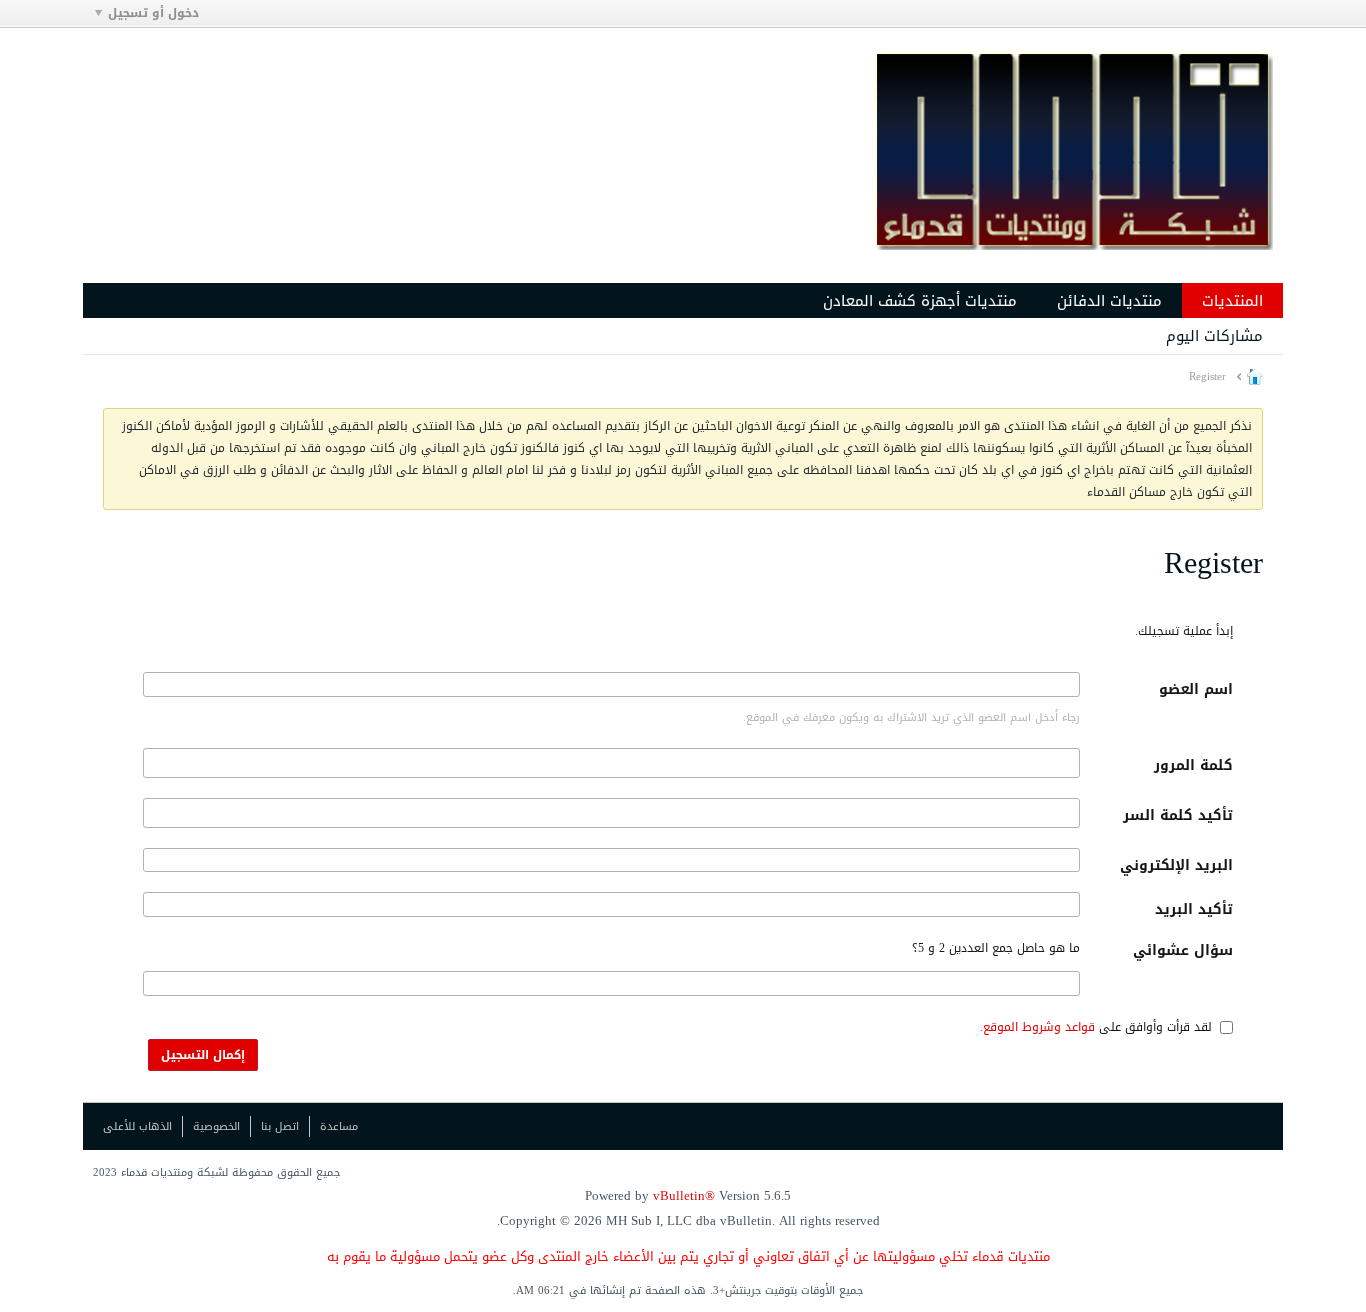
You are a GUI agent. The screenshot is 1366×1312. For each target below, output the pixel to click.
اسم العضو (1196, 689)
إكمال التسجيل (203, 1055)
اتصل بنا (280, 1126)
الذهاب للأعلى (137, 1126)
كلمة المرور (1193, 765)
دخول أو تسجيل (153, 13)
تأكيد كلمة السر (1178, 815)
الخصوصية (216, 1126)
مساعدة (339, 1126)
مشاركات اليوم (1214, 336)
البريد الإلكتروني (1176, 865)
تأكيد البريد (1194, 909)
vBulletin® (684, 1195)
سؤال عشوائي (1183, 950)
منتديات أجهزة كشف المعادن (920, 301)
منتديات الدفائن (1109, 301)
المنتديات (1232, 301)
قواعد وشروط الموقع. (1037, 1027)
